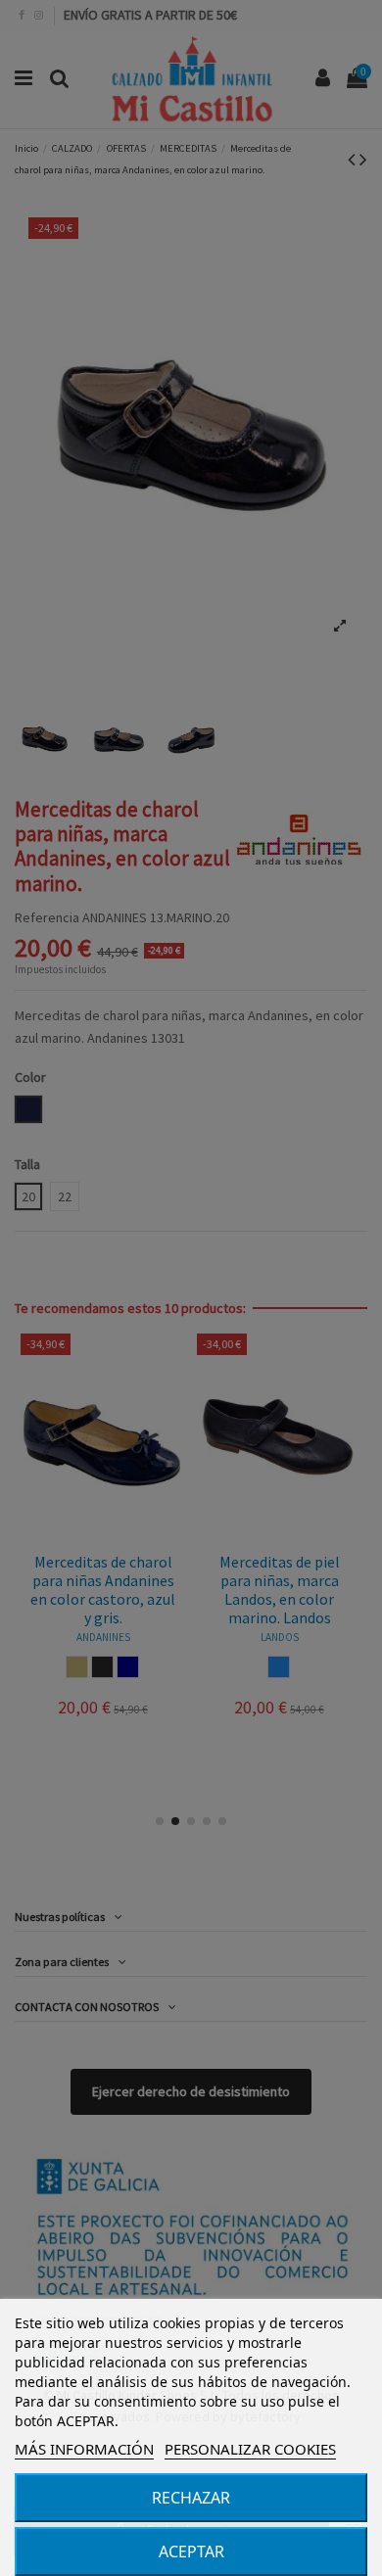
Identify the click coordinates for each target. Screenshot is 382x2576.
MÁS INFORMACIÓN (84, 2449)
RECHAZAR (191, 2498)
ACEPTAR (191, 2552)
